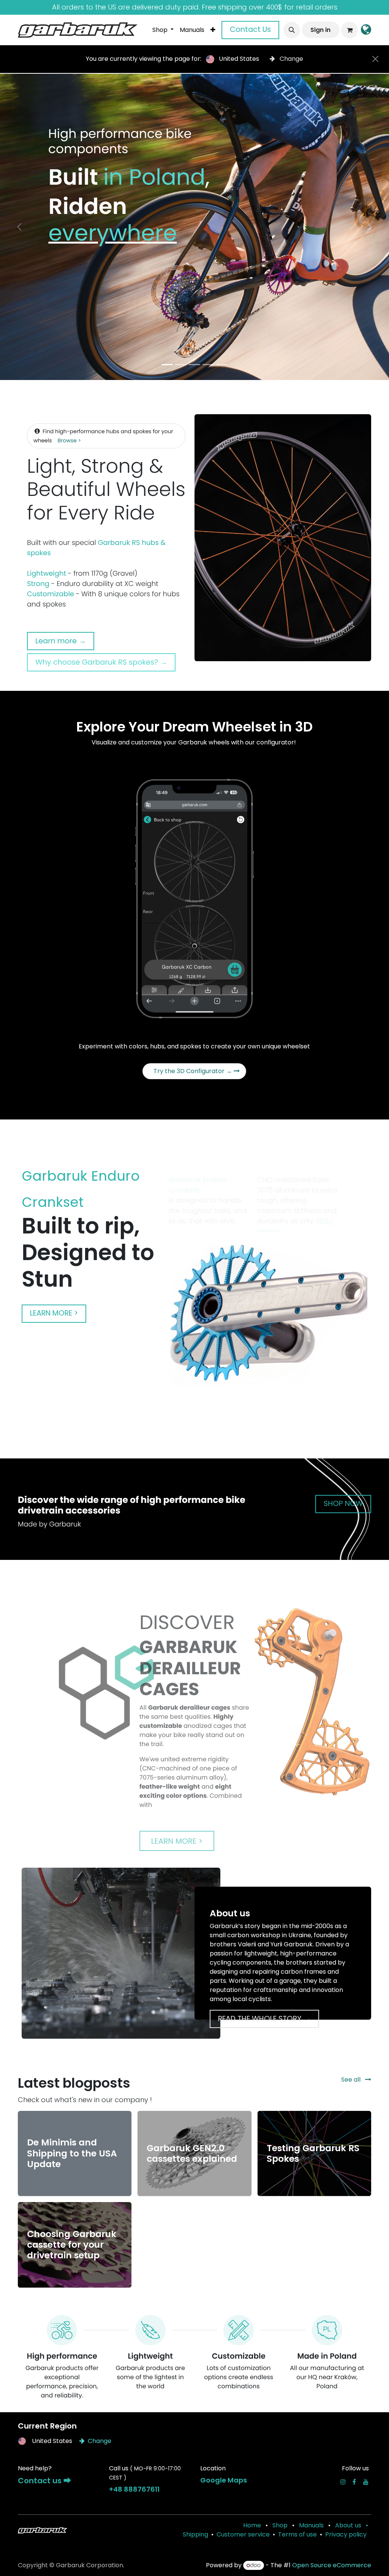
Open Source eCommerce (332, 2565)
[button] (292, 30)
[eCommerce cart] (349, 30)
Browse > (70, 440)
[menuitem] (163, 30)
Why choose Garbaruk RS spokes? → (101, 662)
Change (291, 59)
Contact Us (250, 29)
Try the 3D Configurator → (194, 1071)
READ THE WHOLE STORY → (264, 2019)
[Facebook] (354, 2482)
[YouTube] (366, 2482)
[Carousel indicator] (167, 365)
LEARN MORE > (54, 1313)
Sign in (320, 30)
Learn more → (61, 641)
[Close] (375, 59)
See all (352, 2080)
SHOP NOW (343, 1503)
